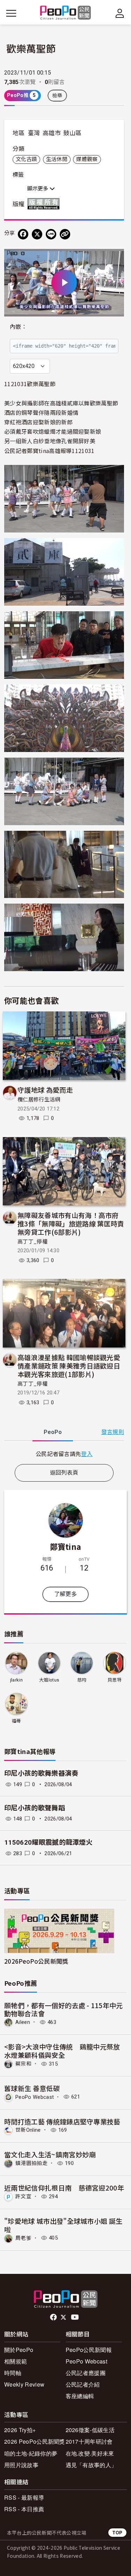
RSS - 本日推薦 (24, 2509)
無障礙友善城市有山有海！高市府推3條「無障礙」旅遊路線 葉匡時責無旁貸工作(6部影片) (71, 1223)
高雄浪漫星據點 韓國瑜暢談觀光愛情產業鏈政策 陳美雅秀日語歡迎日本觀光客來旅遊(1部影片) (69, 1366)
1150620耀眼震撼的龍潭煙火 (48, 1842)
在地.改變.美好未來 (90, 2453)
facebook (54, 2317)
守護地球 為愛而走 (45, 1090)
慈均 (82, 1680)
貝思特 (115, 1680)
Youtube (75, 2317)
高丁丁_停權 (32, 1242)
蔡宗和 (23, 2064)
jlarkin (16, 1680)
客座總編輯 (80, 2396)
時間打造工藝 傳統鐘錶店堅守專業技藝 (62, 2121)
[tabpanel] (64, 1454)
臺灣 (34, 133)
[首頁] (65, 13)
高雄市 (52, 133)
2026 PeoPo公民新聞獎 (35, 2441)
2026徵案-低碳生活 (90, 2430)
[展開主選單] (11, 13)
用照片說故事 (21, 2465)
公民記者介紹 (83, 2384)
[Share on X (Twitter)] (37, 234)
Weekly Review (24, 2384)
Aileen (23, 2022)
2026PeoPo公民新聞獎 (36, 1961)
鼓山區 (72, 133)
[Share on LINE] (51, 234)
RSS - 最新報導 (24, 2497)
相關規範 (16, 2361)
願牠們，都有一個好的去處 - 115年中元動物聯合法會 (64, 2009)
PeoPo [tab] (53, 1432)
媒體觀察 (87, 159)
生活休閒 (57, 159)
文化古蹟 (26, 159)
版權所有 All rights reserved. (45, 204)
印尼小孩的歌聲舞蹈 (35, 1808)
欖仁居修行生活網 (39, 1100)
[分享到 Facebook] (23, 234)
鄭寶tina (66, 1546)
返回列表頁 (64, 1473)
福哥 (17, 1721)
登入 (87, 1454)
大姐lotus (49, 1680)
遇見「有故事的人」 (91, 2465)
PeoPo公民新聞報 (89, 2350)
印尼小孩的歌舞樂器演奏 (41, 1773)
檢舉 (57, 96)
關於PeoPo (19, 2350)
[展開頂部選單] (120, 13)
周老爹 (23, 2238)
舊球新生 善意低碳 (32, 2088)
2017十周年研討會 (89, 2441)
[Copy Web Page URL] (65, 234)
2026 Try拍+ (20, 2430)
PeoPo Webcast (35, 2097)
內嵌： (18, 327)
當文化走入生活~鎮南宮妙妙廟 (50, 2154)
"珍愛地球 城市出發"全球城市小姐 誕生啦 (63, 2225)
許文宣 (23, 2196)
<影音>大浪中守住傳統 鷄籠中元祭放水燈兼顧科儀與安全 (62, 2051)
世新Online (28, 2130)
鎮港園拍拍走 (31, 2163)
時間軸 (13, 2373)
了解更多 (65, 1594)
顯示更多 (38, 189)
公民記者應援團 (86, 2373)
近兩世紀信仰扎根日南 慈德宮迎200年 (64, 2188)
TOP (117, 2532)
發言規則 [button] (113, 1432)
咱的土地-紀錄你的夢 (31, 2453)
